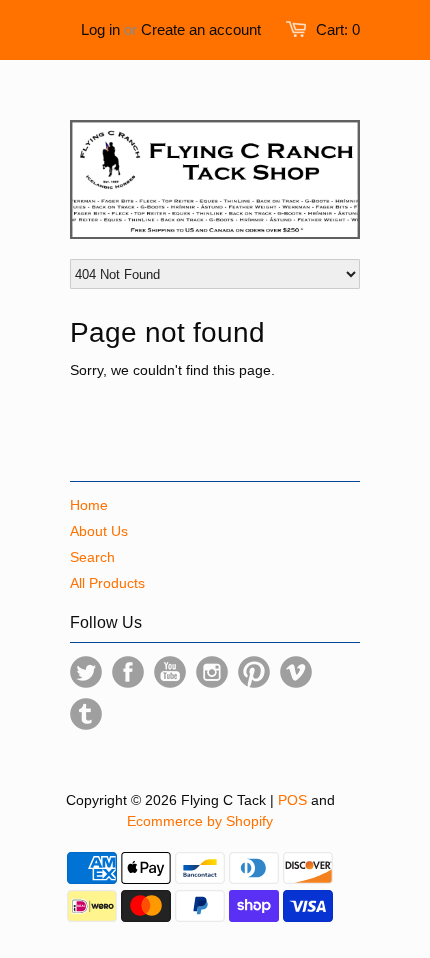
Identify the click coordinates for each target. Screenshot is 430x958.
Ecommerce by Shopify (200, 821)
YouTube (170, 672)
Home (89, 505)
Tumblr (86, 714)
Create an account (201, 29)
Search (92, 557)
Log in (100, 29)
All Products (107, 583)
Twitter (86, 672)
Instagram (212, 672)
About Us (99, 531)
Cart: (338, 29)
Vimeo (296, 672)
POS (292, 800)
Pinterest (254, 672)
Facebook (128, 672)
